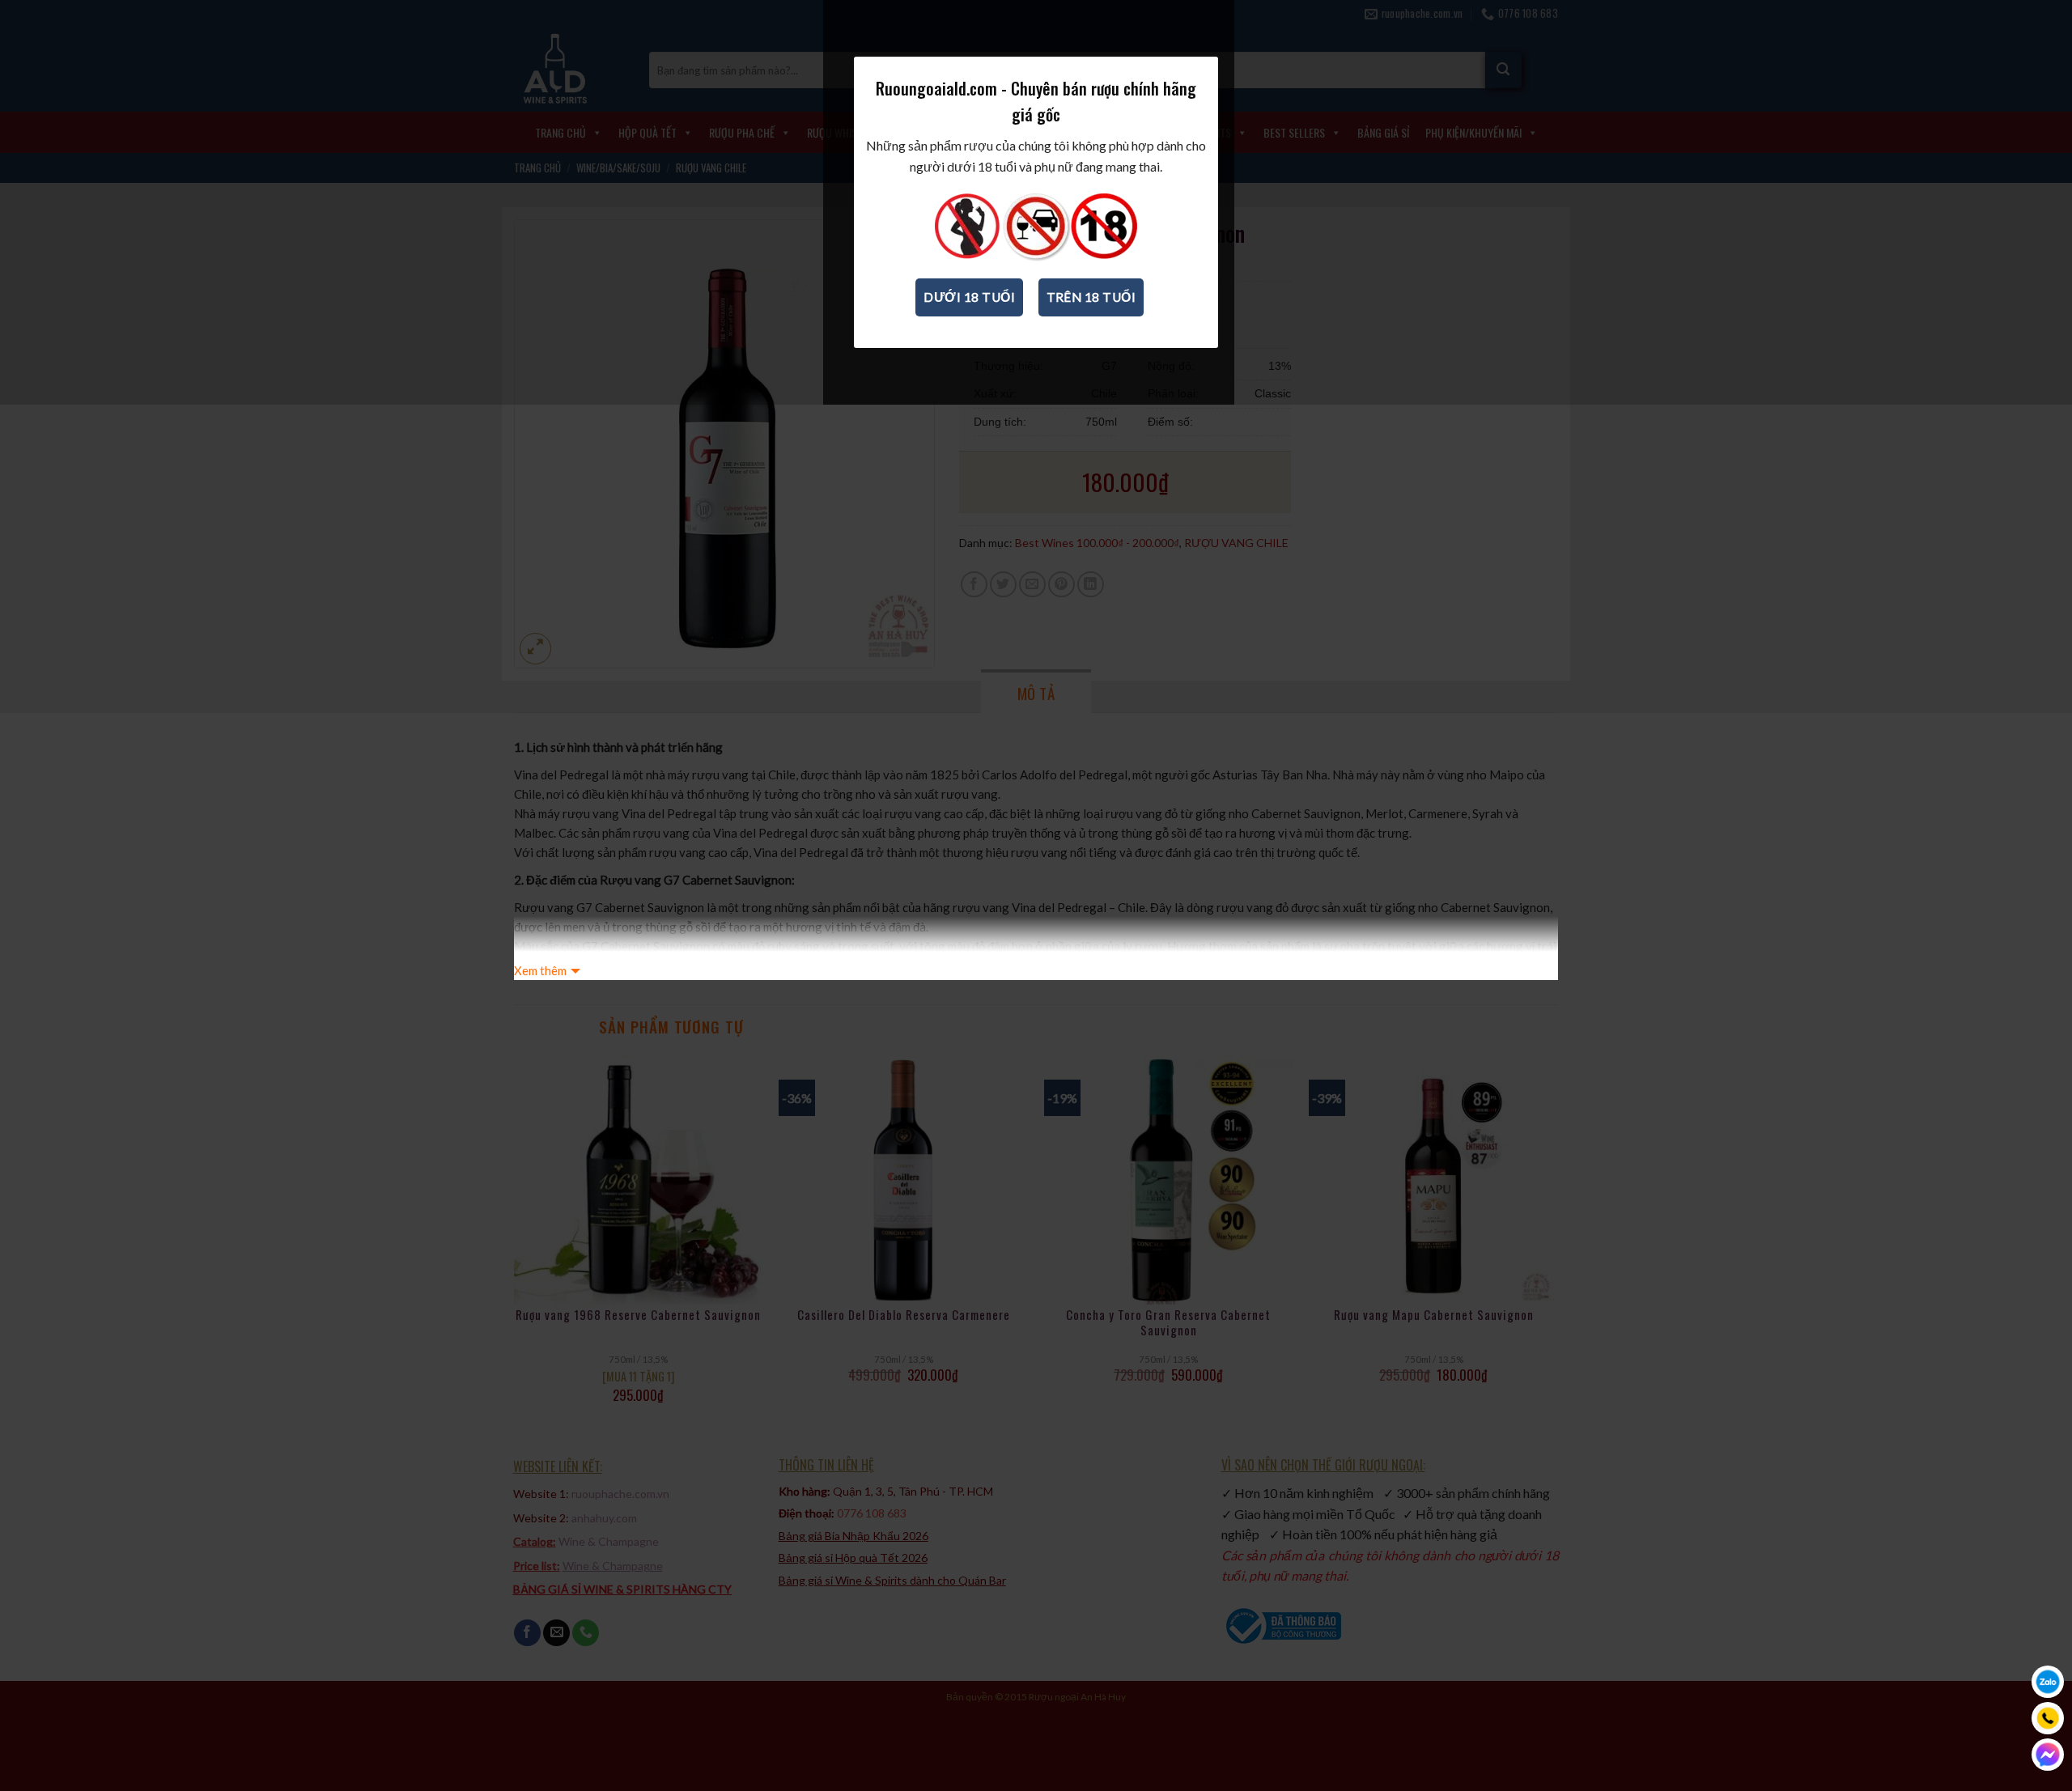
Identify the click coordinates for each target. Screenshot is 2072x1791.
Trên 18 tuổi (1091, 297)
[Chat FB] (2048, 1755)
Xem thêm (540, 970)
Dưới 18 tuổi (969, 297)
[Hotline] (2048, 1718)
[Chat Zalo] (2048, 1682)
